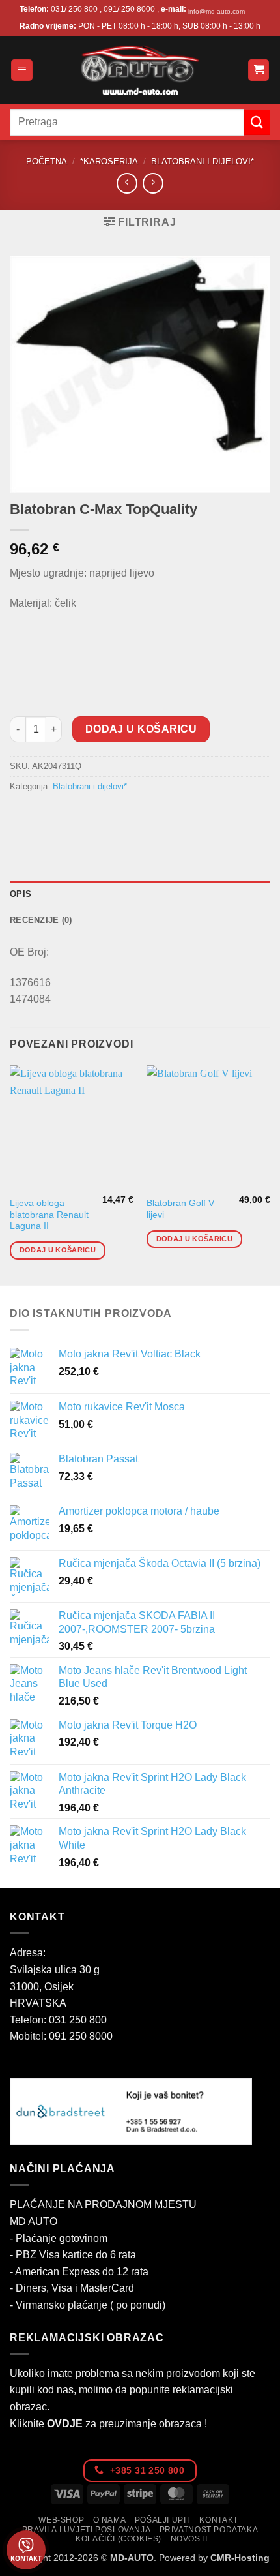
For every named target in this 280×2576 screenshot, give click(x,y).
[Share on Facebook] (45, 816)
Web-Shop (61, 2520)
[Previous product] (153, 183)
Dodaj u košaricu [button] (58, 1250)
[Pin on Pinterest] (116, 816)
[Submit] (257, 122)
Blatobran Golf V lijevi (180, 1209)
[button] (22, 70)
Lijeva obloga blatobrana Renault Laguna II (49, 1215)
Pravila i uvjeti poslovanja (87, 2530)
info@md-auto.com (217, 11)
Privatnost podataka (209, 2530)
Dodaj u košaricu (141, 729)
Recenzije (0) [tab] (41, 920)
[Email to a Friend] (92, 816)
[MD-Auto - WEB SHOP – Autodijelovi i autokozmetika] (140, 70)
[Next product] (127, 183)
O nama (110, 2520)
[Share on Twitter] (69, 816)
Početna (47, 161)
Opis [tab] (21, 894)
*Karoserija (109, 161)
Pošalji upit (163, 2520)
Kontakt (218, 2520)
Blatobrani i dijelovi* (203, 161)
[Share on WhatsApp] (22, 816)
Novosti (189, 2539)
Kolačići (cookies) (119, 2539)
